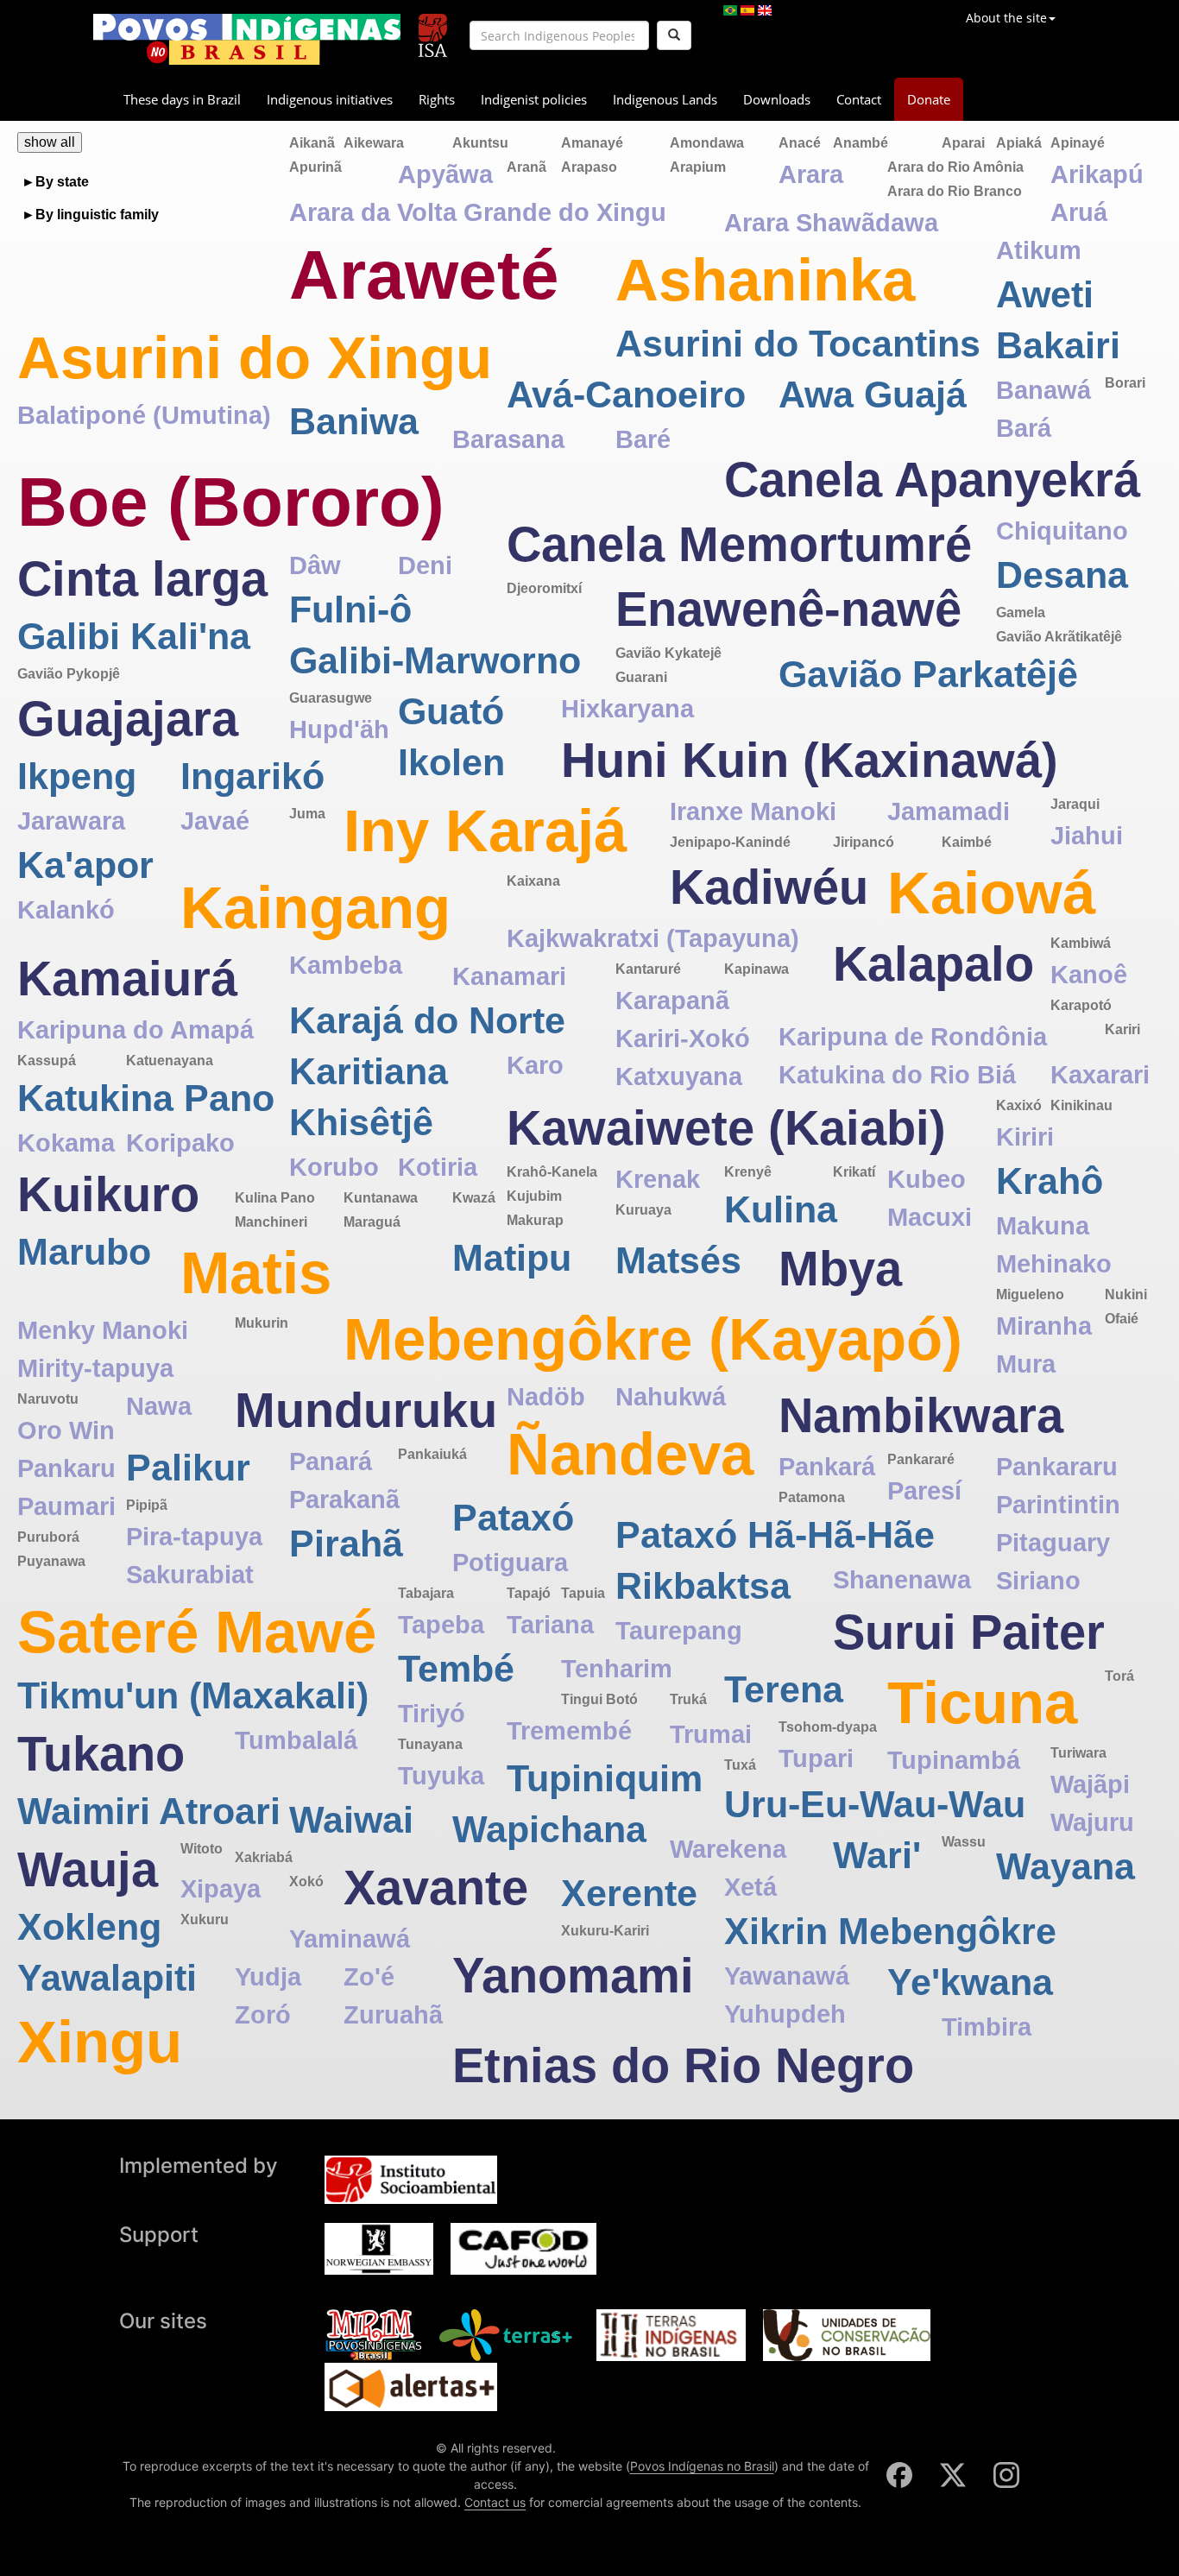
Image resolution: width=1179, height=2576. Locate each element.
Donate (929, 99)
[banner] (247, 39)
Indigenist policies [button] (534, 99)
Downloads (777, 99)
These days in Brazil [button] (182, 99)
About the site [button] (1006, 18)
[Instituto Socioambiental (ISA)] (433, 28)
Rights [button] (437, 99)
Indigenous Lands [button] (665, 99)
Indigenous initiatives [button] (330, 99)
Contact (859, 99)
